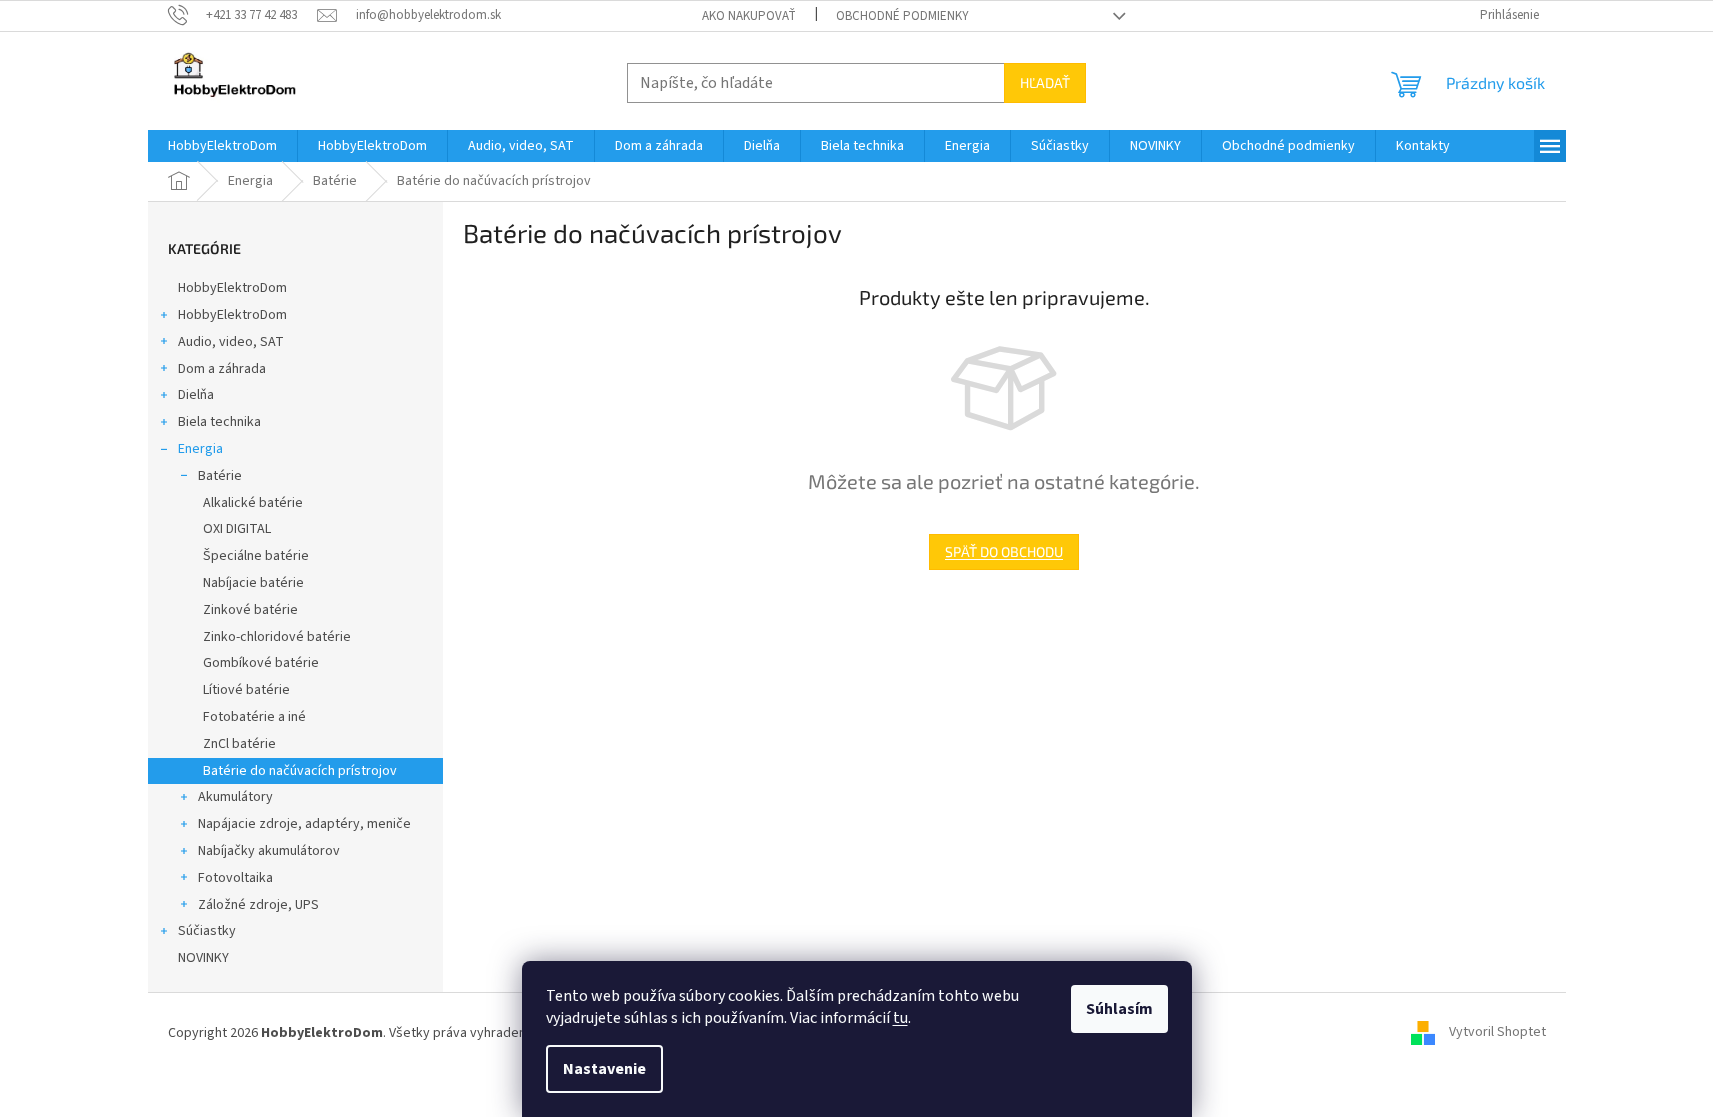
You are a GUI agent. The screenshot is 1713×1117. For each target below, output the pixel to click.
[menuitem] (222, 146)
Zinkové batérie (250, 610)
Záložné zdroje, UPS (258, 905)
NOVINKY (203, 958)
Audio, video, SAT (231, 342)
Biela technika (219, 422)
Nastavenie (604, 1069)
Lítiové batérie (246, 690)
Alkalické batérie (253, 503)
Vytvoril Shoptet (1497, 1033)
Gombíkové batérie (261, 663)
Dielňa (196, 395)
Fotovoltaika (235, 878)
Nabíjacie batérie (253, 583)
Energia (200, 449)
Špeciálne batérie (256, 556)
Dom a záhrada (222, 369)
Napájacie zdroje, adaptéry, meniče (304, 824)
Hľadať (1045, 82)
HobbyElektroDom (232, 288)
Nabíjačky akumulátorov (269, 851)
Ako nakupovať (749, 16)
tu (900, 1018)
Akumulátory (235, 797)
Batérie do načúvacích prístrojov (300, 771)
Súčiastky (207, 931)
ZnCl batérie (239, 744)
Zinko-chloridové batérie (277, 637)
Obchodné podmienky (902, 16)
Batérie (220, 476)
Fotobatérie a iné (254, 717)
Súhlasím (1119, 1009)
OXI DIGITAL (237, 529)
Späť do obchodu (1004, 551)
